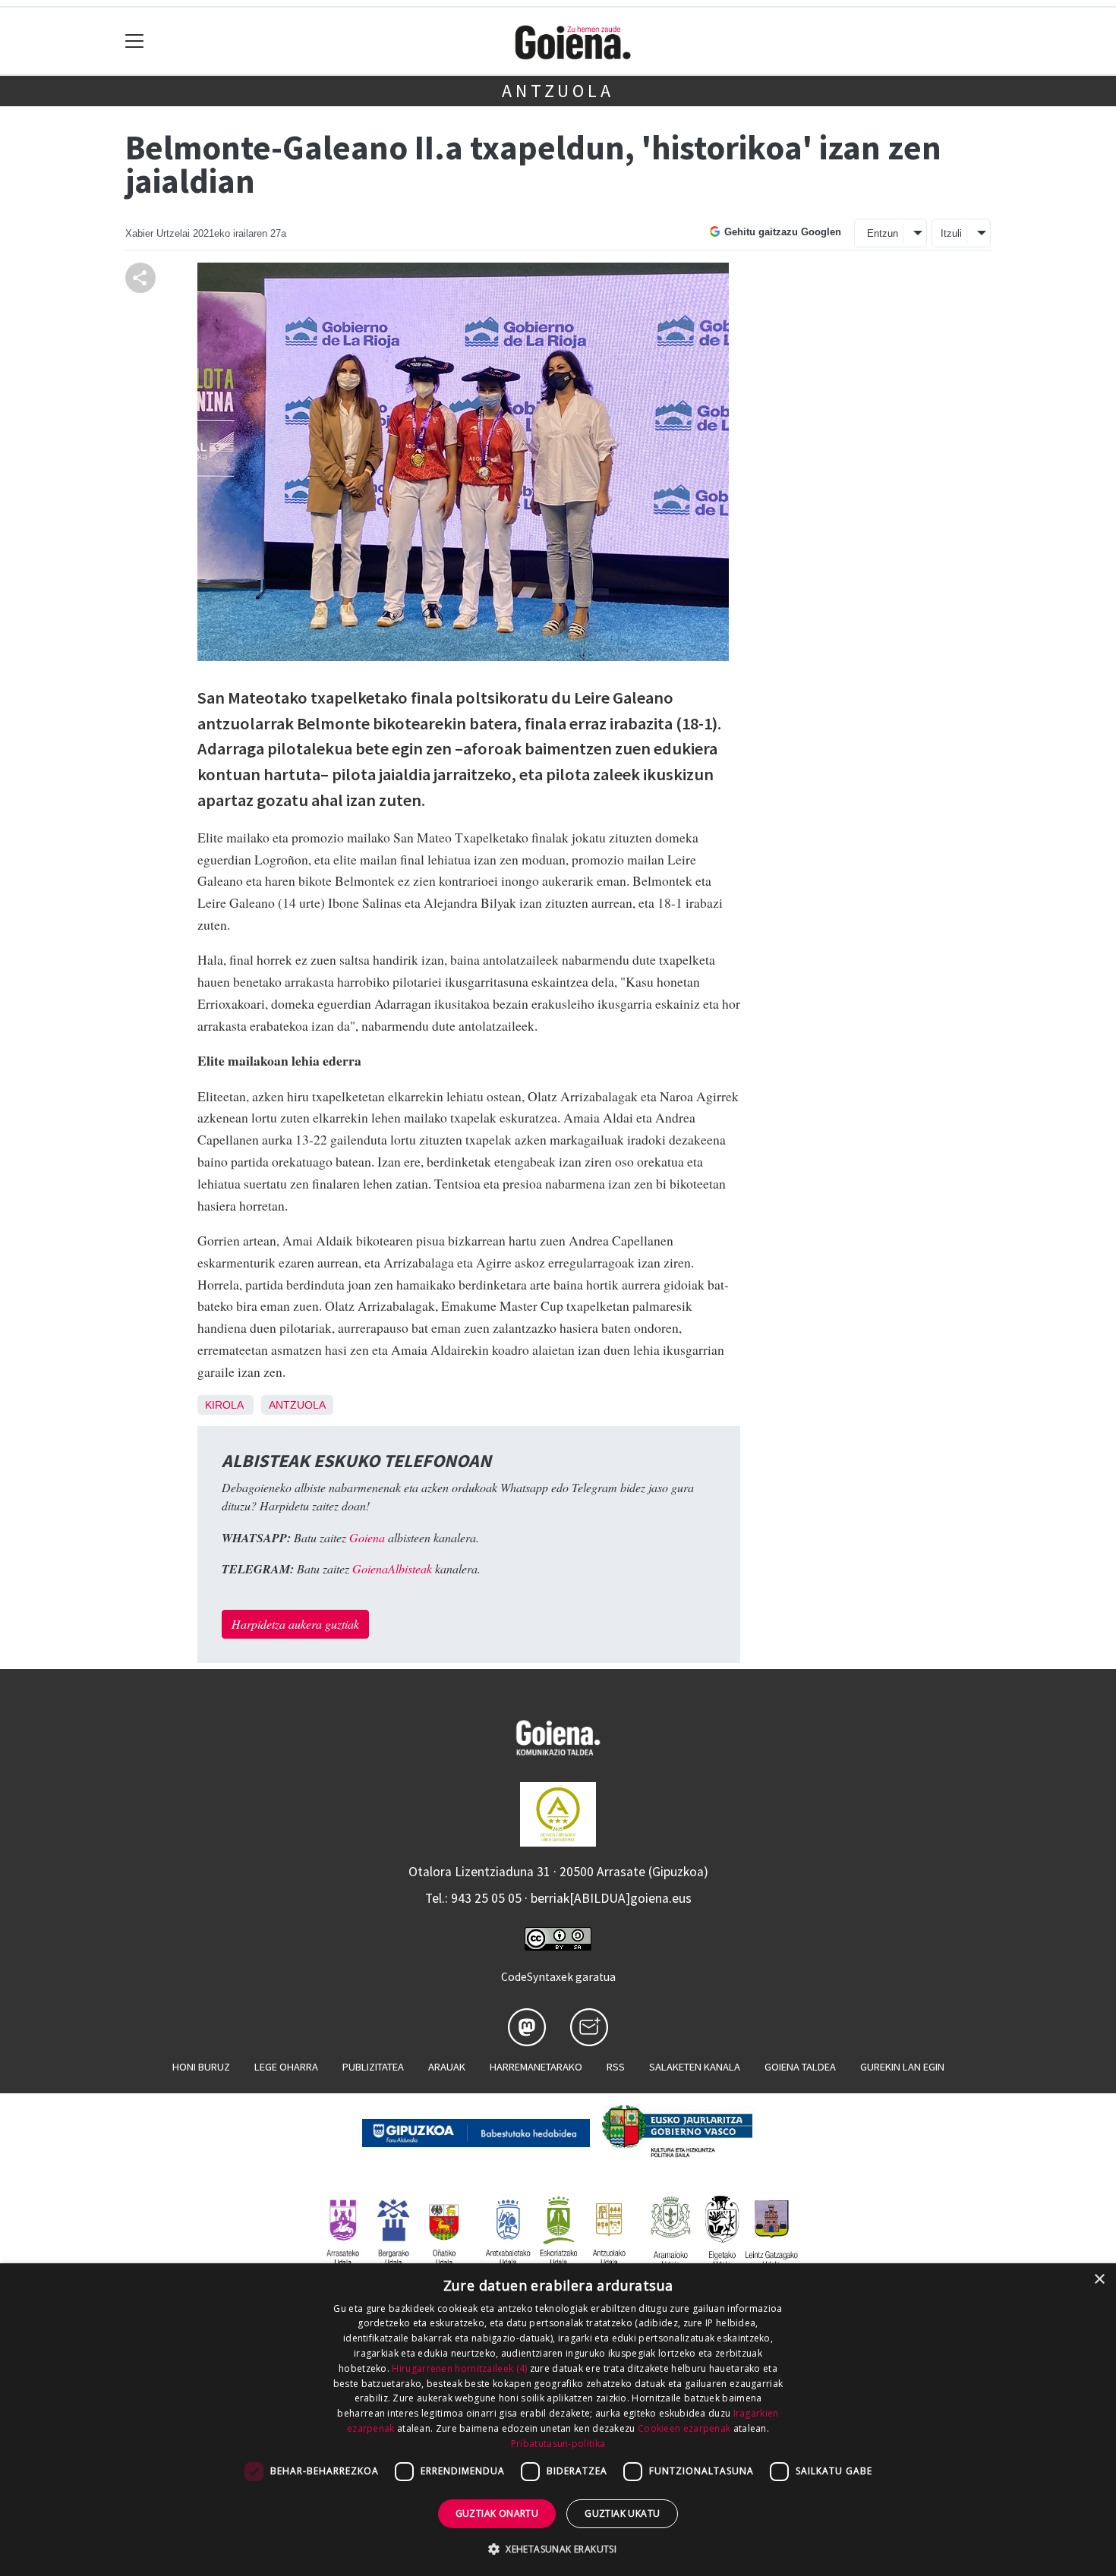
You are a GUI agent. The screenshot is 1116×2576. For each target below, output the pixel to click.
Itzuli (951, 233)
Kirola (224, 1405)
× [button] (1099, 2280)
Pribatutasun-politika (558, 2444)
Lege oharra (286, 2067)
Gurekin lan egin (902, 2067)
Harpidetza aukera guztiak (295, 1624)
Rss (616, 2067)
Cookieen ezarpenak (684, 2428)
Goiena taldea (800, 2067)
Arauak (447, 2067)
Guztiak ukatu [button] (622, 2513)
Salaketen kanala (695, 2067)
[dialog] (558, 2420)
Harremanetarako (536, 2067)
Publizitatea (373, 2067)
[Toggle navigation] (135, 41)
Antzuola (558, 91)
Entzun (883, 233)
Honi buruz (201, 2067)
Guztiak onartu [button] (497, 2513)
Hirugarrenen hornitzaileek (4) (459, 2368)
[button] (558, 2549)
